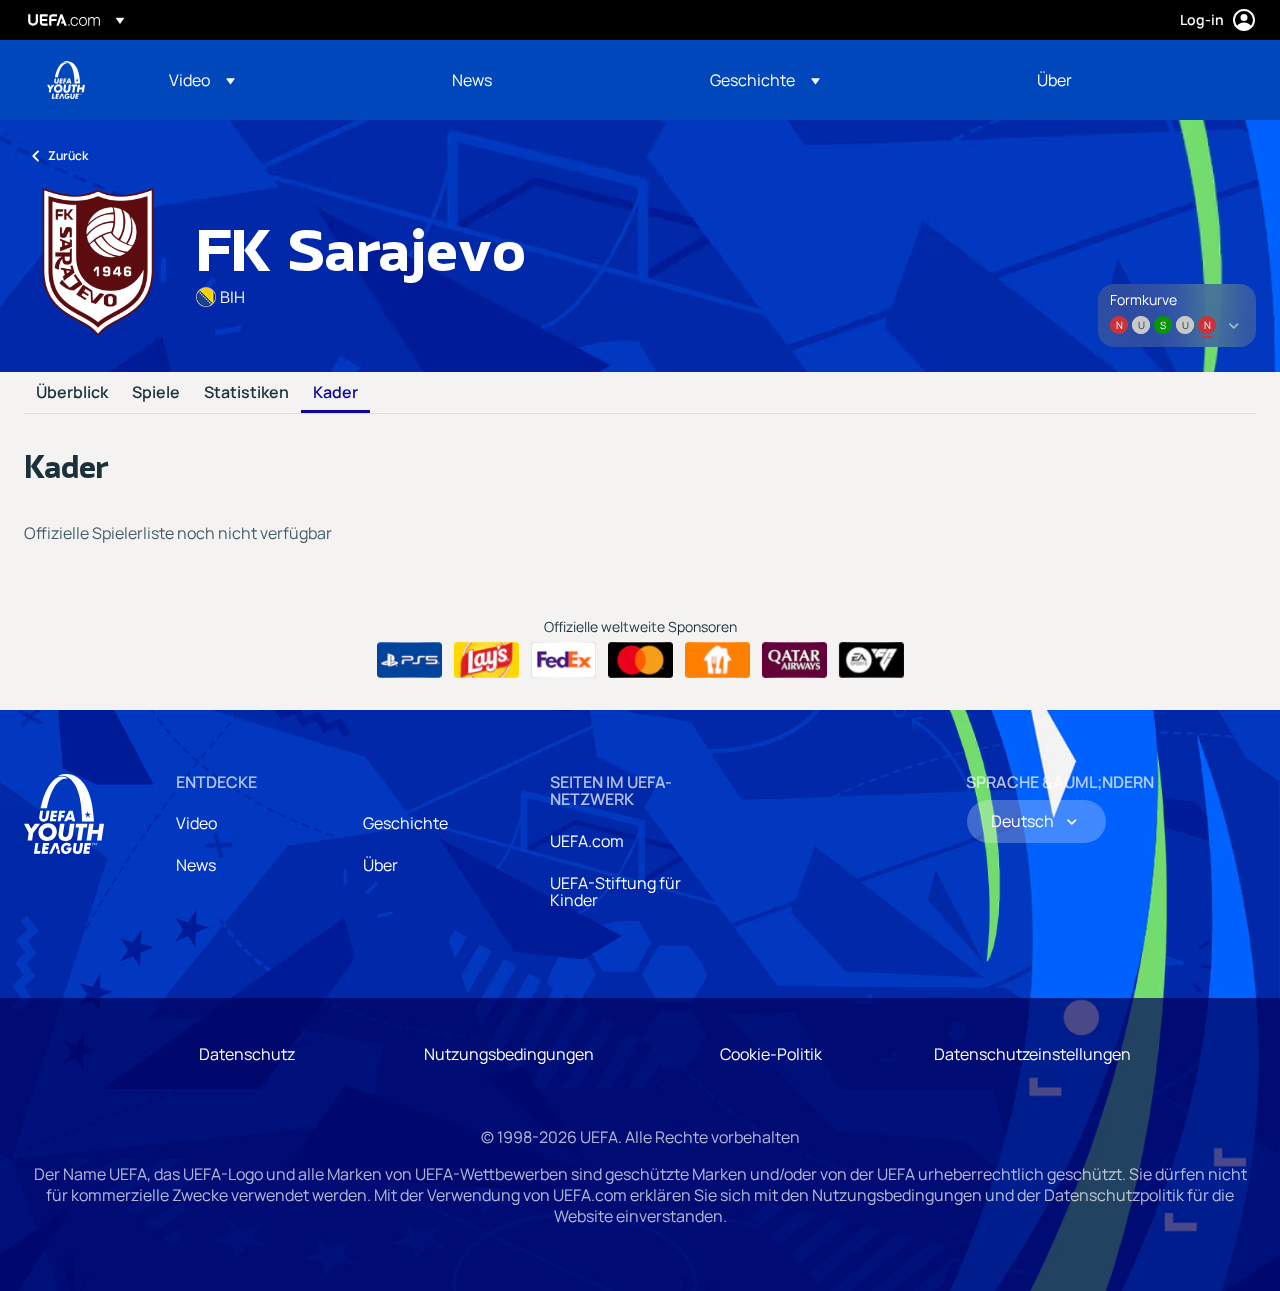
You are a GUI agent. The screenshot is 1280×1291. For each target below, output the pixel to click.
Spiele (156, 393)
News (196, 865)
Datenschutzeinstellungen (1032, 1054)
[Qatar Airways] (794, 660)
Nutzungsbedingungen (509, 1054)
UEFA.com (587, 841)
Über (380, 865)
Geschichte (405, 823)
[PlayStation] (409, 660)
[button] (202, 80)
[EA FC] (871, 660)
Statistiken (246, 393)
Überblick (72, 393)
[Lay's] (486, 660)
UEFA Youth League (66, 80)
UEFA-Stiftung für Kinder (615, 892)
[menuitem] (285, 80)
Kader (335, 393)
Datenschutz (247, 1054)
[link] (472, 80)
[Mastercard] (640, 660)
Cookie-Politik (771, 1054)
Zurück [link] (68, 155)
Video (196, 823)
